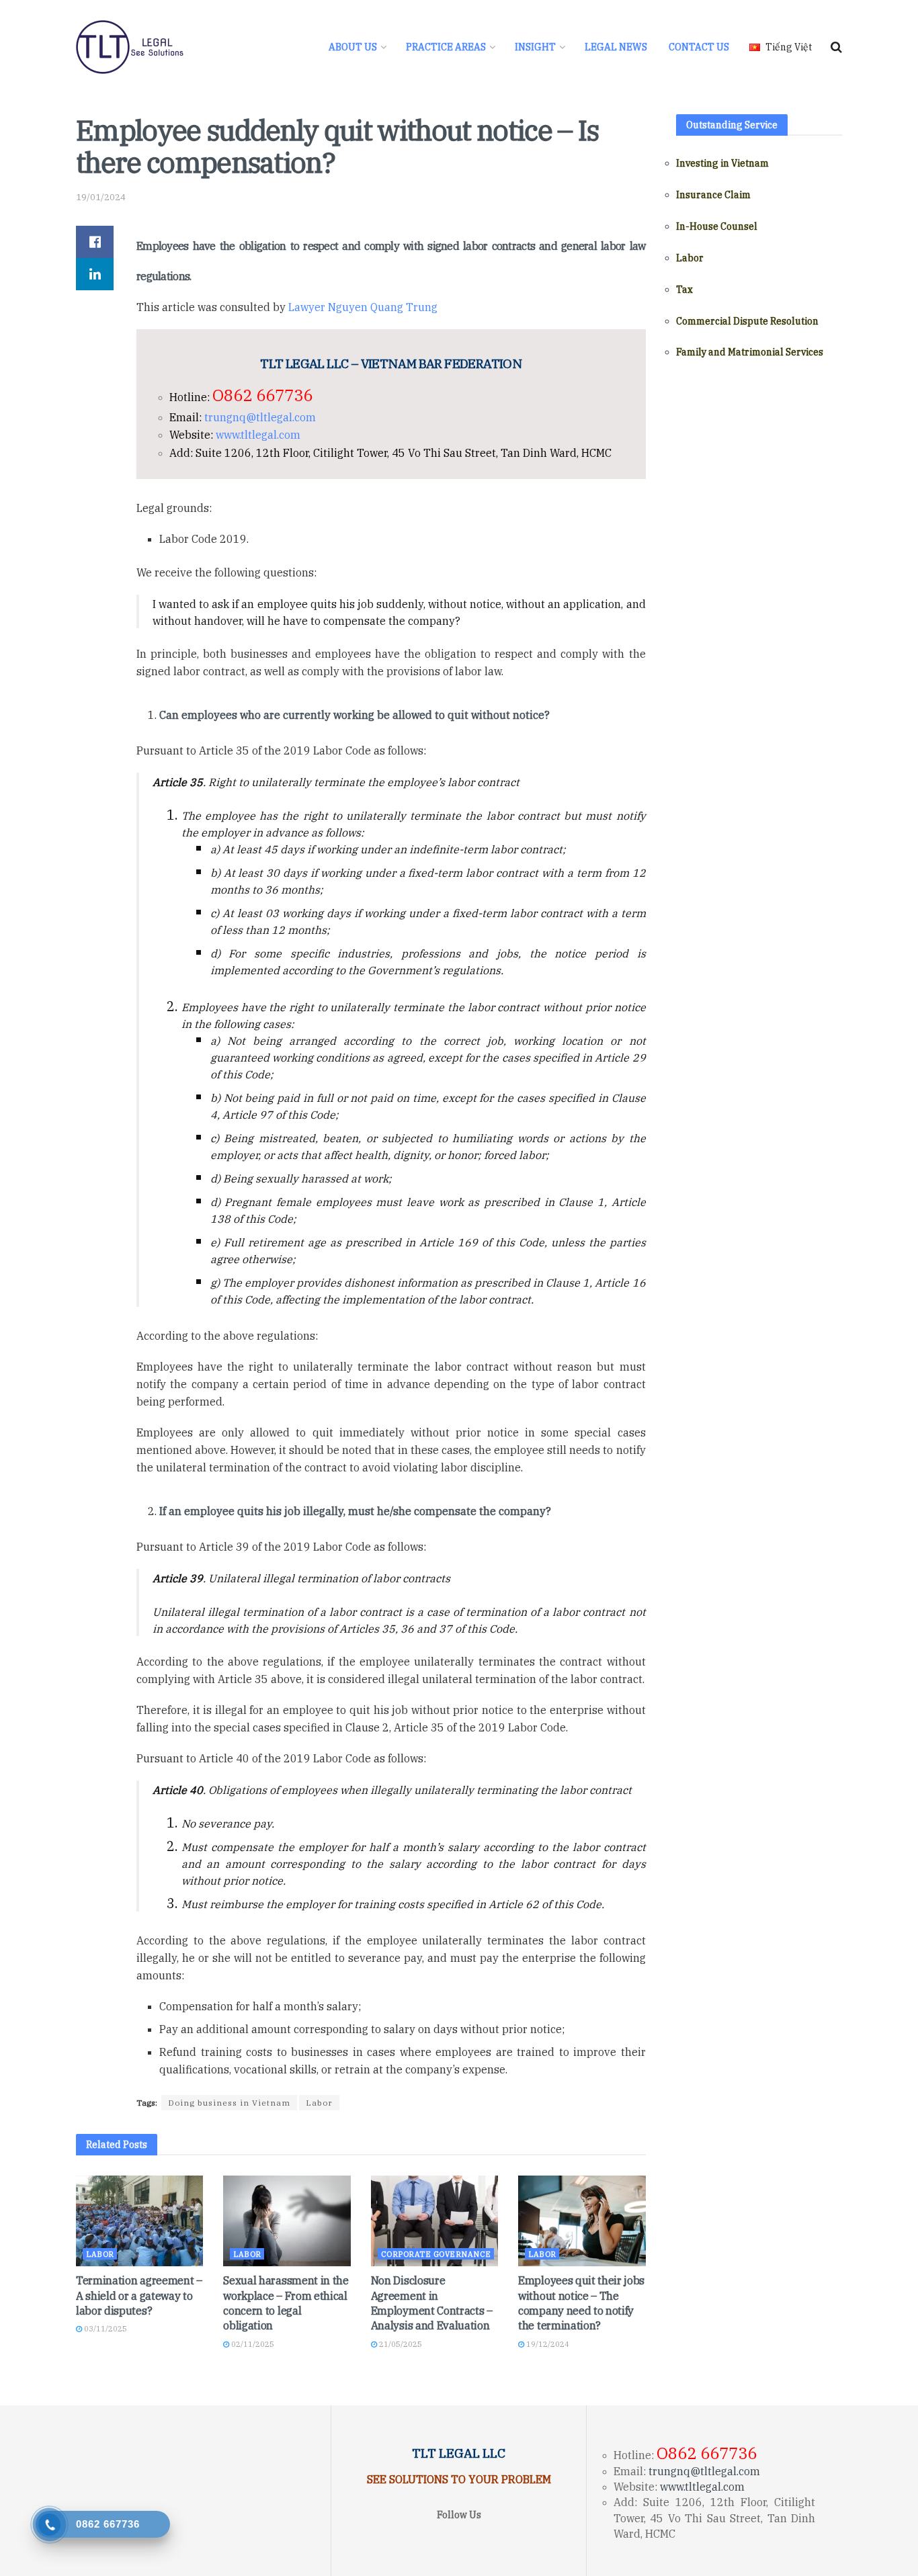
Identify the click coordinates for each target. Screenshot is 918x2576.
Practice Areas (446, 47)
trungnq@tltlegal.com (260, 417)
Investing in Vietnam (722, 163)
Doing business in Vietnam (229, 2103)
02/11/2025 (252, 2344)
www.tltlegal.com (258, 435)
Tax (684, 290)
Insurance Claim (713, 195)
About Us (353, 47)
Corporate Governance (436, 2254)
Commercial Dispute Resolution (747, 321)
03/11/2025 (105, 2329)
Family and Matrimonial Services (750, 352)
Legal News (616, 47)
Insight (535, 47)
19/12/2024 (547, 2344)
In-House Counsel (717, 226)
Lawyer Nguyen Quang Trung (363, 307)
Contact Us (699, 47)
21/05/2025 (400, 2344)
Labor (319, 2103)
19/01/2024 (101, 197)
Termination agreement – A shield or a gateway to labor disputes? (139, 2295)
